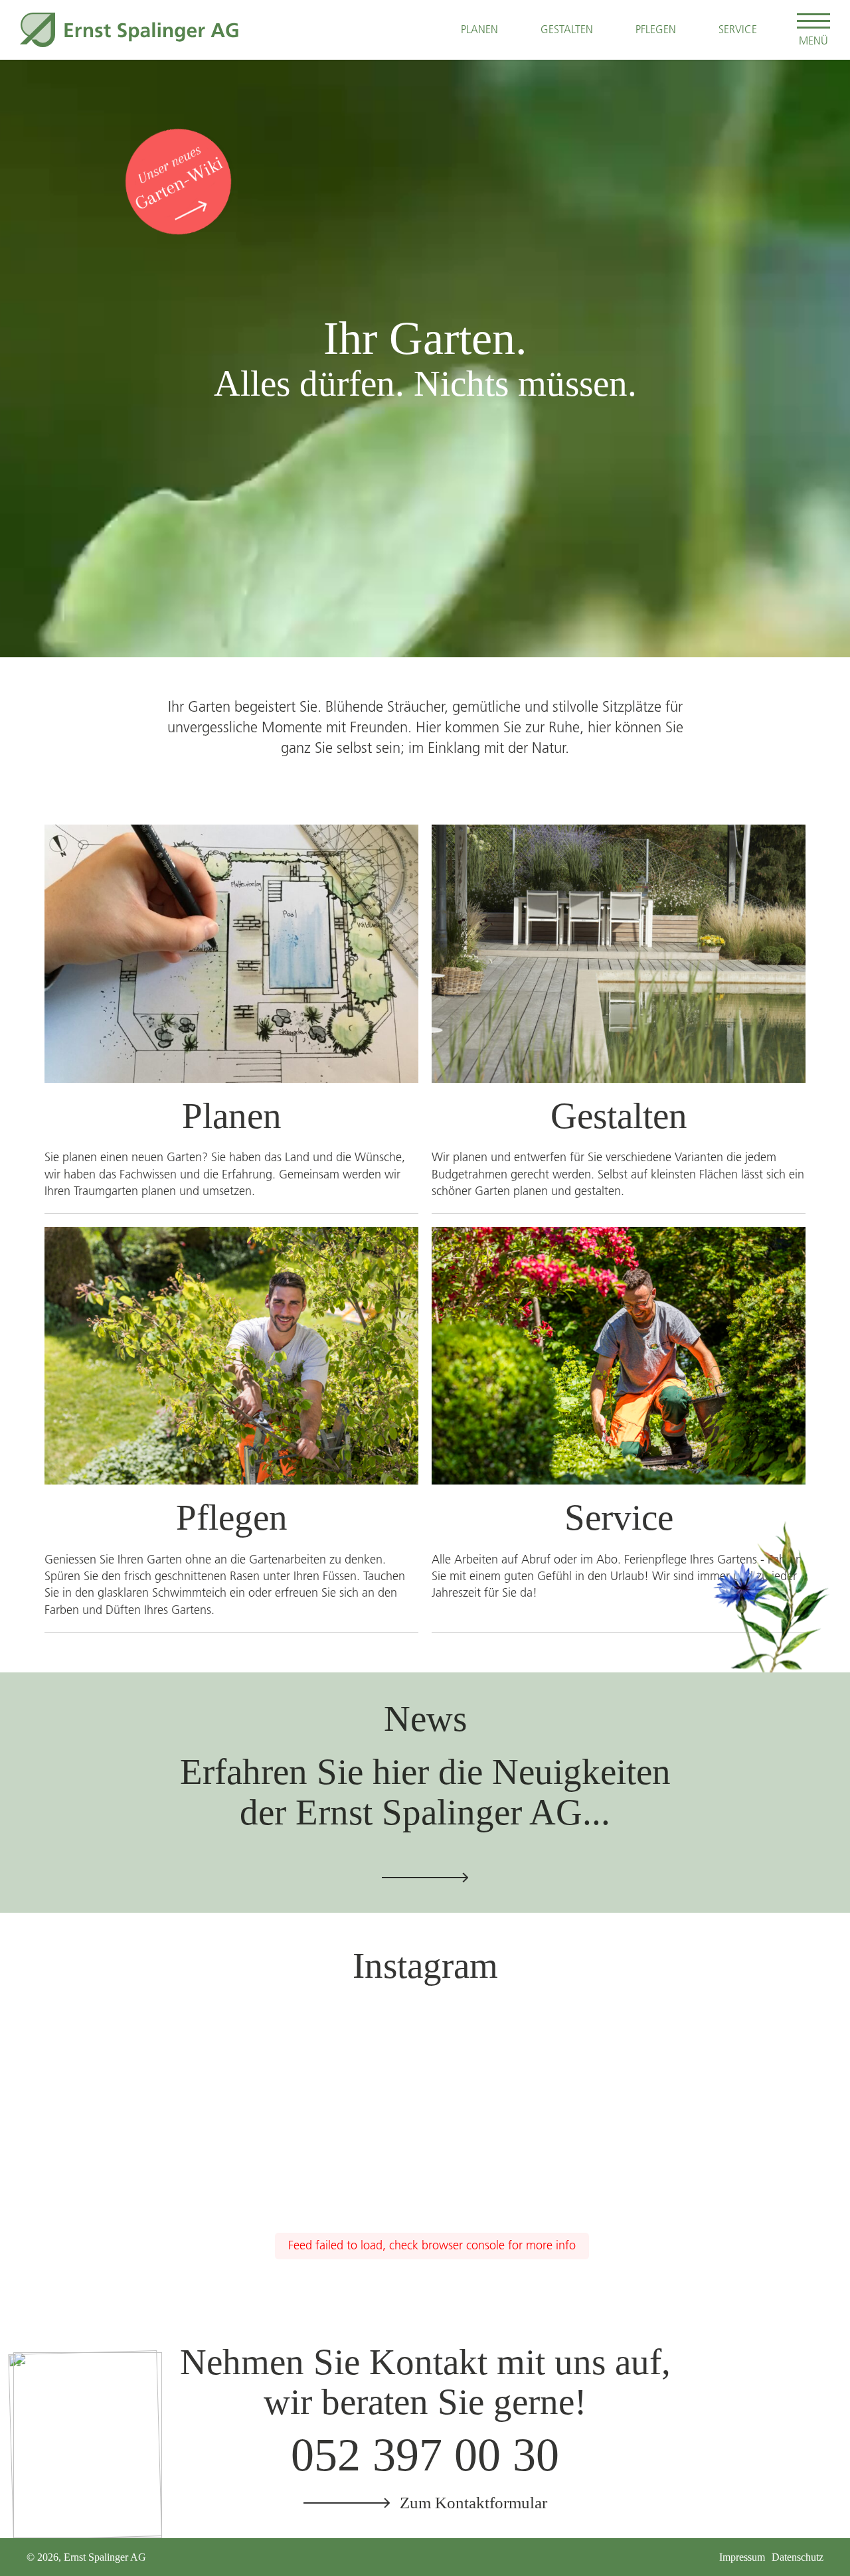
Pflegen (656, 29)
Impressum (742, 2557)
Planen (479, 29)
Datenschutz (798, 2557)
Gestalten (567, 29)
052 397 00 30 (425, 2455)
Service (738, 29)
